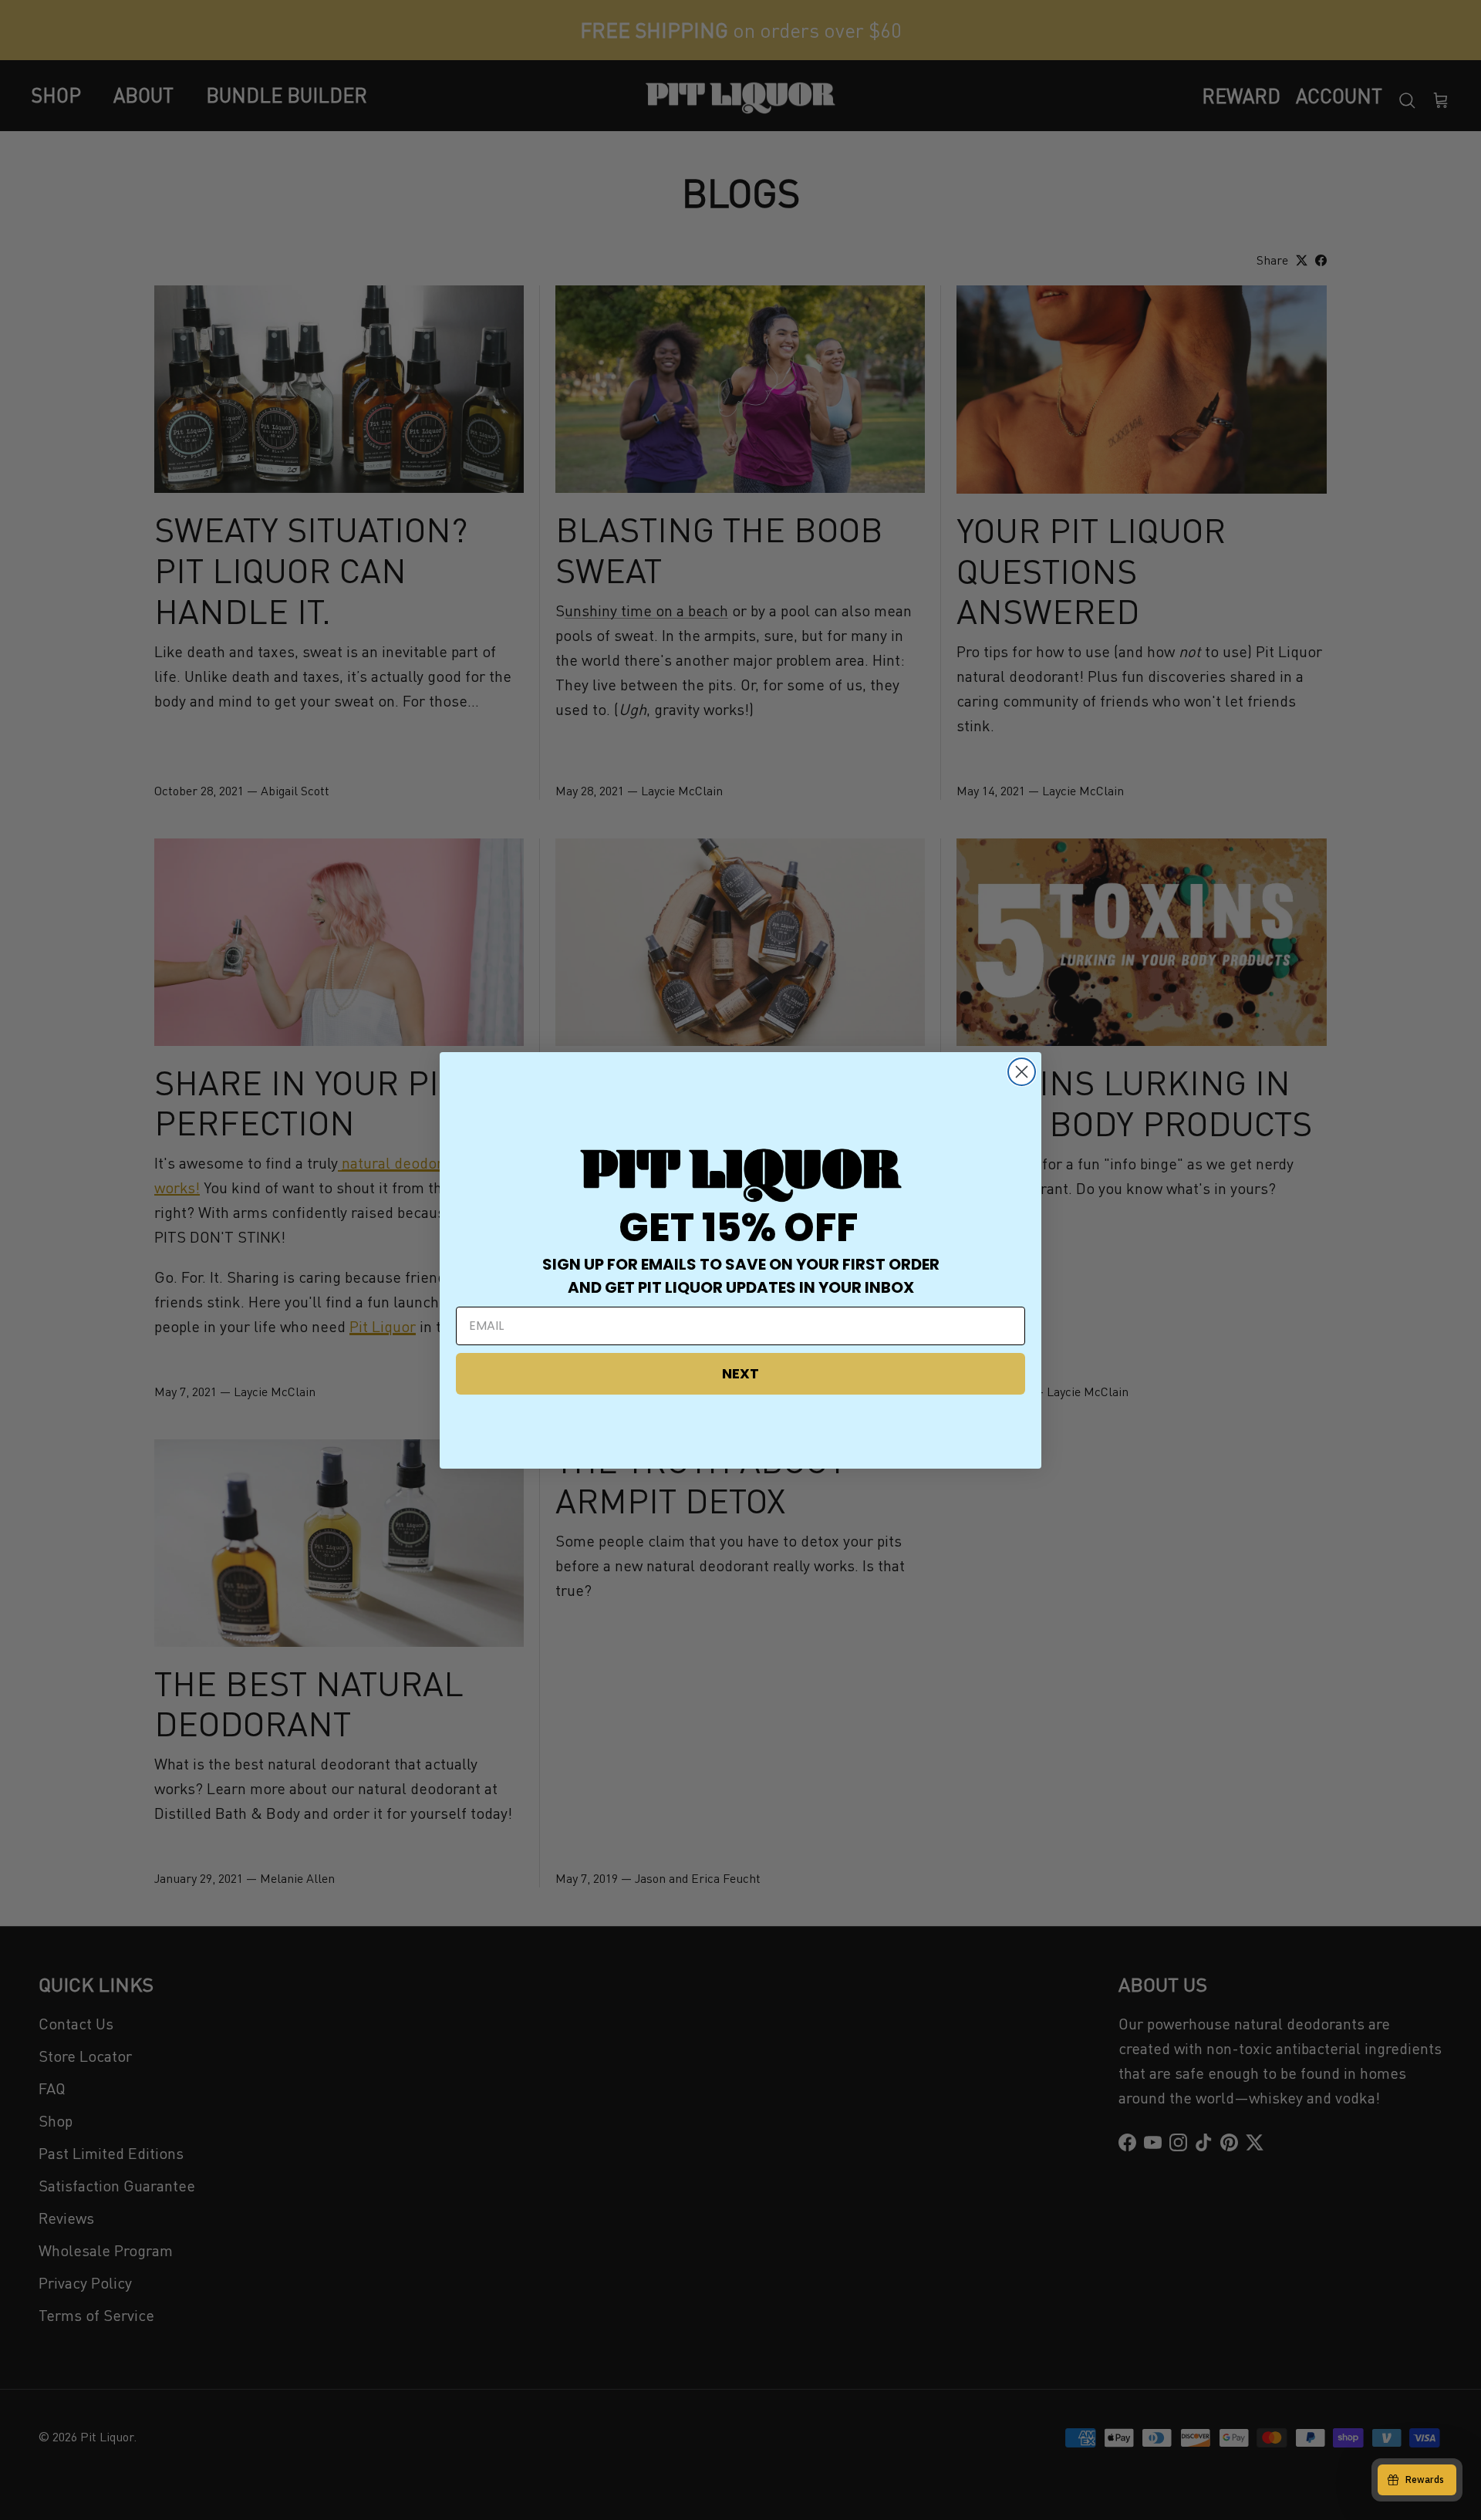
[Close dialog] (1022, 1072)
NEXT (740, 1373)
